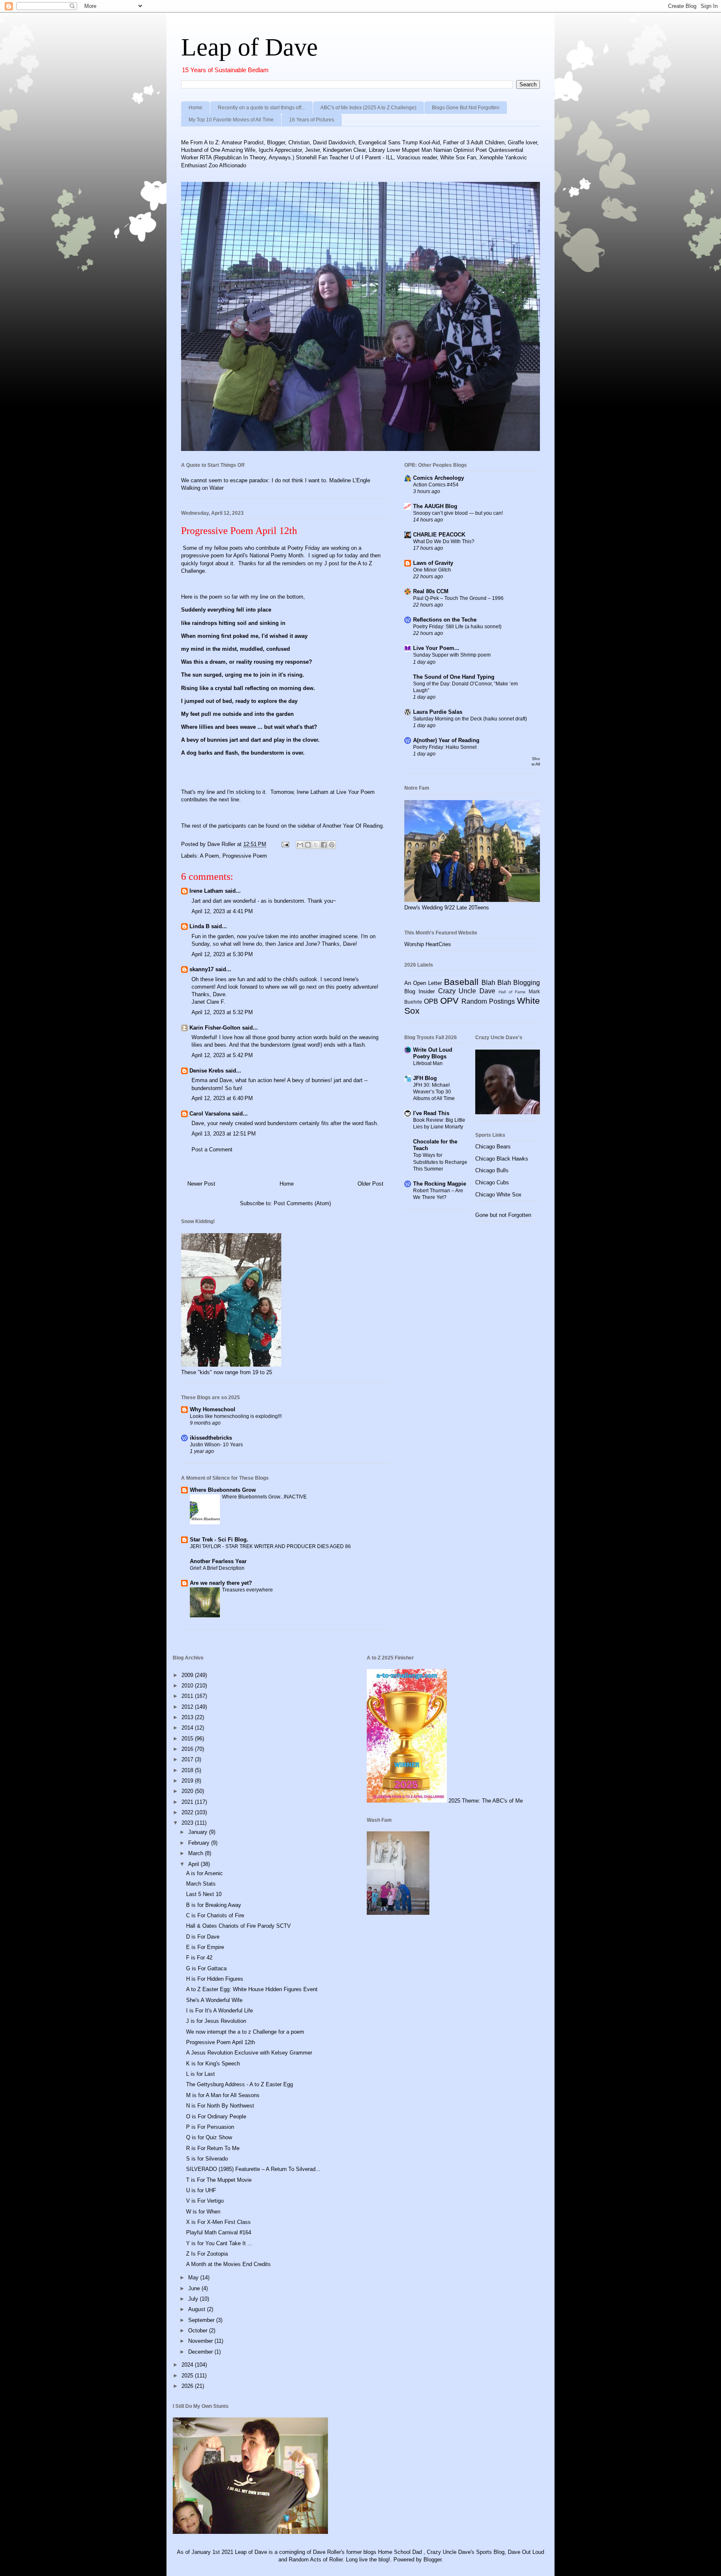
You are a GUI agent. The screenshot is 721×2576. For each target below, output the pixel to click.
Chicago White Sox (498, 1195)
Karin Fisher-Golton (215, 1028)
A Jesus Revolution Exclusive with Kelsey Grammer (249, 2053)
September (202, 2320)
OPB (431, 1001)
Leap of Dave (250, 47)
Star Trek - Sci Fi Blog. (219, 1540)
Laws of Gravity (433, 563)
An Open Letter (423, 983)
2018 (188, 1770)
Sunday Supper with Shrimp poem (452, 655)
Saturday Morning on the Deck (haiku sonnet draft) (470, 719)
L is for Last (200, 2074)
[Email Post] (285, 844)
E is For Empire (205, 1947)
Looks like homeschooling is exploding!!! (236, 1416)
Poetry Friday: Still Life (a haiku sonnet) (457, 627)
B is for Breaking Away (214, 1905)
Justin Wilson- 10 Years (216, 1445)
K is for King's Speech (213, 2064)
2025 (188, 2376)
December (201, 2352)
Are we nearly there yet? (222, 1583)
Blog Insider (420, 991)
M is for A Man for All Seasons (223, 2095)
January (199, 1832)
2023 (188, 1823)
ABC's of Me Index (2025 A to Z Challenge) (368, 108)
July (194, 2299)
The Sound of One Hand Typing (454, 677)
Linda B (199, 926)
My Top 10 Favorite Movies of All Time (231, 120)
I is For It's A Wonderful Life (219, 2011)
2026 (188, 2386)
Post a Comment (212, 1150)
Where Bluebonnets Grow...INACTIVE (264, 1497)
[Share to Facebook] (324, 845)
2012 (188, 1707)
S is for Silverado (207, 2159)
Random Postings (488, 1001)
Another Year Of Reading (353, 826)
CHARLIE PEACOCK (439, 535)
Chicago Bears (493, 1147)
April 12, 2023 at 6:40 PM (222, 1098)
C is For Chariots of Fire (215, 1915)
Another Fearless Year (218, 1561)
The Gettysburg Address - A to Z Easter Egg (239, 2084)
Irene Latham (206, 891)
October (199, 2330)
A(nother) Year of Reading (446, 740)
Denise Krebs (207, 1071)
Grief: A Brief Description (217, 1568)
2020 (188, 1791)
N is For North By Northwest (220, 2106)
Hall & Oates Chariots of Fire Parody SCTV (238, 1926)
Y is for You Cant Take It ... (219, 2243)
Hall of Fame (512, 992)
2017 (188, 1759)
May (194, 2278)
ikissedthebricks (211, 1438)
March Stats (201, 1884)
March (197, 1853)
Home (195, 108)
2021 (188, 1802)
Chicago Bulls (492, 1170)
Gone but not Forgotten (503, 1215)
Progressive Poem (245, 856)
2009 (188, 1675)
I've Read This (431, 1113)
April (194, 1864)
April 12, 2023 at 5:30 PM (222, 954)
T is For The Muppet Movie (219, 2180)
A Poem (209, 856)
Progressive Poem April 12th (221, 2042)
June (195, 2288)
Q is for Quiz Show (209, 2137)
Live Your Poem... (436, 648)
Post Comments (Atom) (302, 1203)
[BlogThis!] (308, 845)
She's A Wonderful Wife (214, 2000)
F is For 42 (199, 1958)
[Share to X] (316, 845)
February (200, 1843)
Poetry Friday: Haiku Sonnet (445, 747)
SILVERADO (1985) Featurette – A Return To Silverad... (253, 2169)
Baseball (461, 982)
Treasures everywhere (247, 1590)
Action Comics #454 (436, 485)
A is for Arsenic (204, 1873)
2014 (188, 1728)
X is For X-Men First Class (218, 2222)
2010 (188, 1686)
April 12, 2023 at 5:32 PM (222, 1012)
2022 (188, 1812)
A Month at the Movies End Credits (228, 2264)
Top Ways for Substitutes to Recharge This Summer (440, 1162)
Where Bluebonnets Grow (223, 1490)
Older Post (371, 1184)
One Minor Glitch (432, 570)
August (198, 2309)
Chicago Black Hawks (502, 1159)
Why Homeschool (213, 1409)
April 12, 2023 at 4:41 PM (222, 911)
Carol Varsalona (210, 1114)
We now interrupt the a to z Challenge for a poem (245, 2032)
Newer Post (201, 1184)
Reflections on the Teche (445, 620)
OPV (449, 1001)
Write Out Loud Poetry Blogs (433, 1053)
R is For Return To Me (213, 2148)
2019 (188, 1781)
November (201, 2341)
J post (332, 563)
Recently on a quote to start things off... (261, 108)
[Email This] (300, 845)
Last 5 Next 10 (204, 1894)
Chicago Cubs (492, 1182)
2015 (188, 1739)
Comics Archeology (439, 478)
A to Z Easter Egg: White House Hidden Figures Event (252, 1989)
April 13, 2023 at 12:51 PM (224, 1134)
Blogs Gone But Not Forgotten (466, 108)
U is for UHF (201, 2190)
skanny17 (202, 969)
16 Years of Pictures (312, 120)
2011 (188, 1696)
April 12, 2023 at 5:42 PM (222, 1055)
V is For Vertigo (205, 2201)
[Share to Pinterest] (332, 845)
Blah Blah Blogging (511, 983)
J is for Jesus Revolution (216, 2021)
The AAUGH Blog (435, 506)
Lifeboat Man (428, 1063)
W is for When (203, 2212)
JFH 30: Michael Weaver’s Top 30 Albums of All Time (434, 1092)
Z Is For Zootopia (207, 2254)
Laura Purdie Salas (438, 712)
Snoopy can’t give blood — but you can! (458, 513)
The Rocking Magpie (440, 1184)
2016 (188, 1749)
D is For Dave (203, 1937)
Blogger (432, 2560)
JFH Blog (425, 1078)
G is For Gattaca (206, 1968)
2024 (188, 2365)
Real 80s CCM (431, 591)
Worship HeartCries (428, 944)
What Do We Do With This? (444, 541)
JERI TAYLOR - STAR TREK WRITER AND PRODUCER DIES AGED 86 (270, 1546)
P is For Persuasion (210, 2127)
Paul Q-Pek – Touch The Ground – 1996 (458, 598)
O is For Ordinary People (216, 2116)
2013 (188, 1717)
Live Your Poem (355, 792)
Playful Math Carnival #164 (219, 2232)
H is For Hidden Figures (215, 1979)
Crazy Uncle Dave (467, 991)
